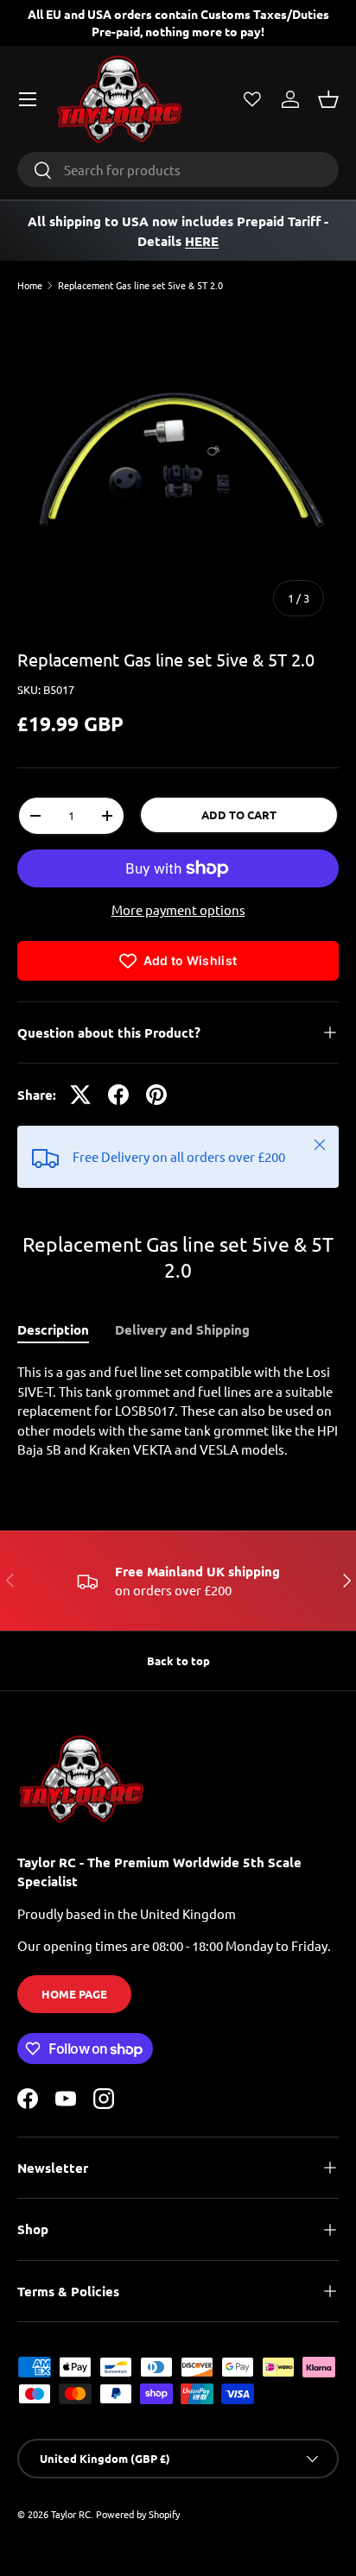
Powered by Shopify (138, 2514)
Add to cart (239, 814)
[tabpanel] (178, 1411)
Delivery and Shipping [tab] (182, 1329)
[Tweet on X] (80, 1095)
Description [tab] (53, 1329)
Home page (74, 1994)
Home (30, 285)
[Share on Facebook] (118, 1095)
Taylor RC (71, 2514)
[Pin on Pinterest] (156, 1095)
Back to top (178, 1661)
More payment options (178, 909)
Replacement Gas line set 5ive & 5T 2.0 (140, 285)
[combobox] (178, 170)
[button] (328, 99)
